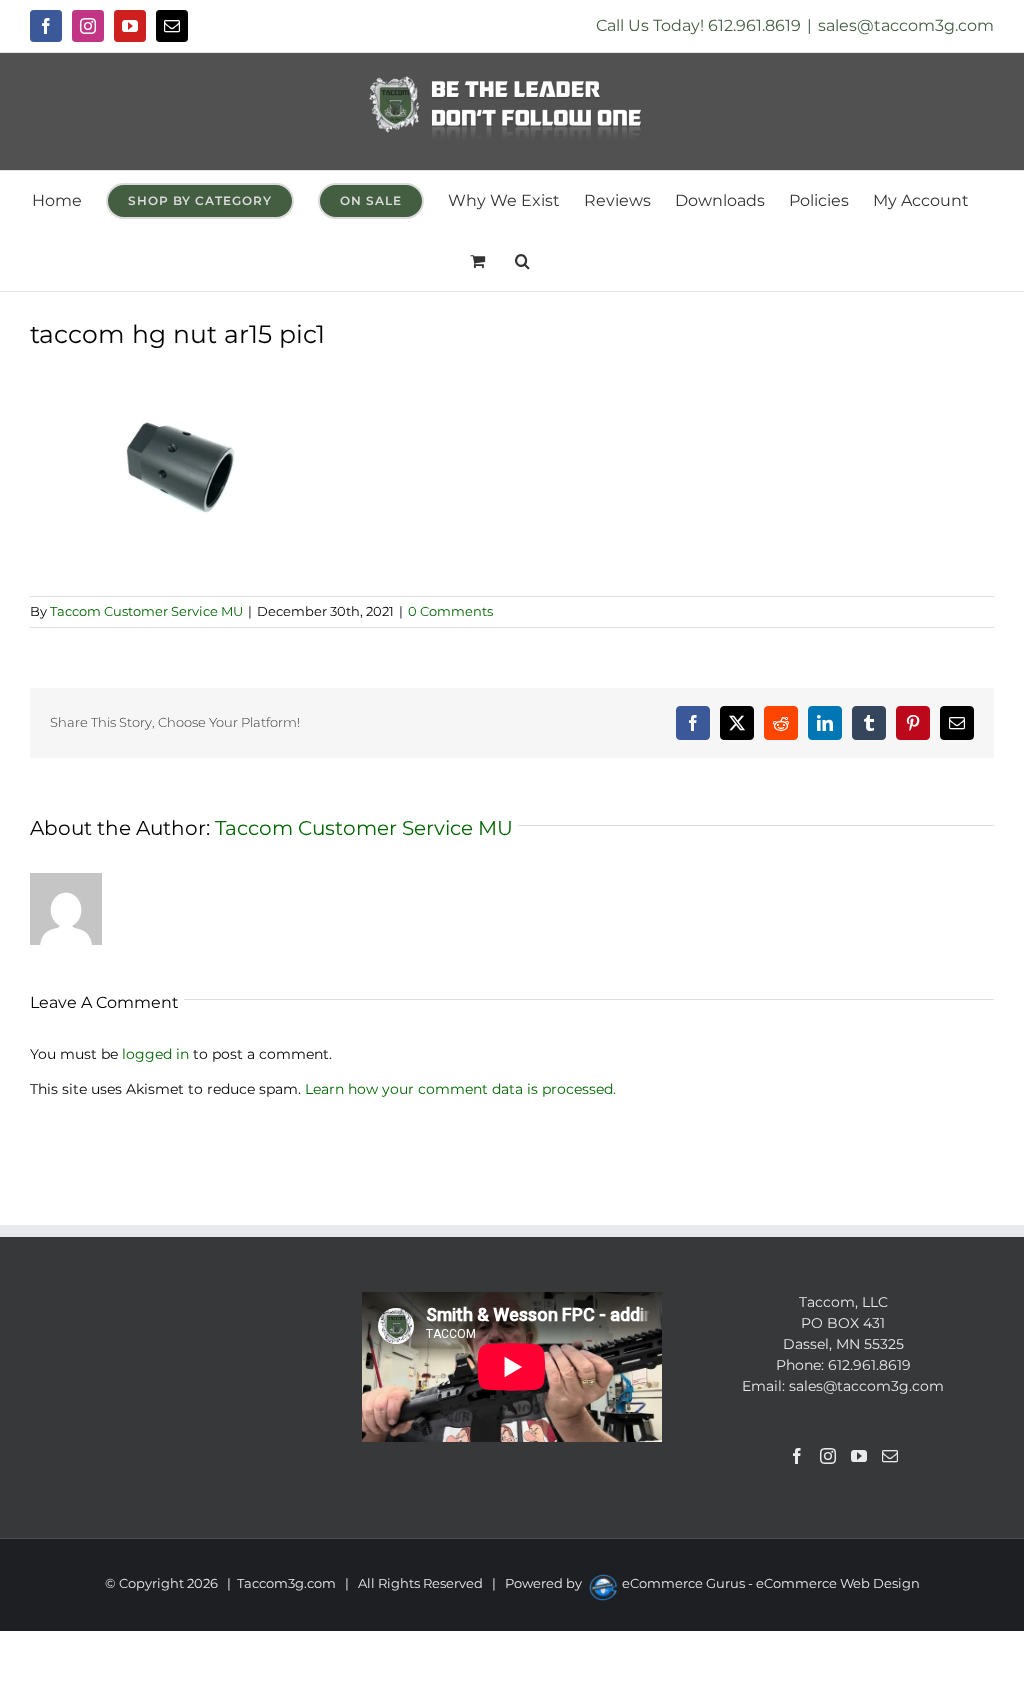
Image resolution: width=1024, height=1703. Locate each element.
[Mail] (890, 1456)
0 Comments (450, 611)
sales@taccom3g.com (906, 25)
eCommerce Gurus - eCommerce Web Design (771, 1583)
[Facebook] (797, 1456)
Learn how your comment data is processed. (460, 1089)
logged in (155, 1054)
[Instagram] (828, 1456)
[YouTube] (859, 1456)
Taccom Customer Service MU (146, 611)
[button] (522, 261)
